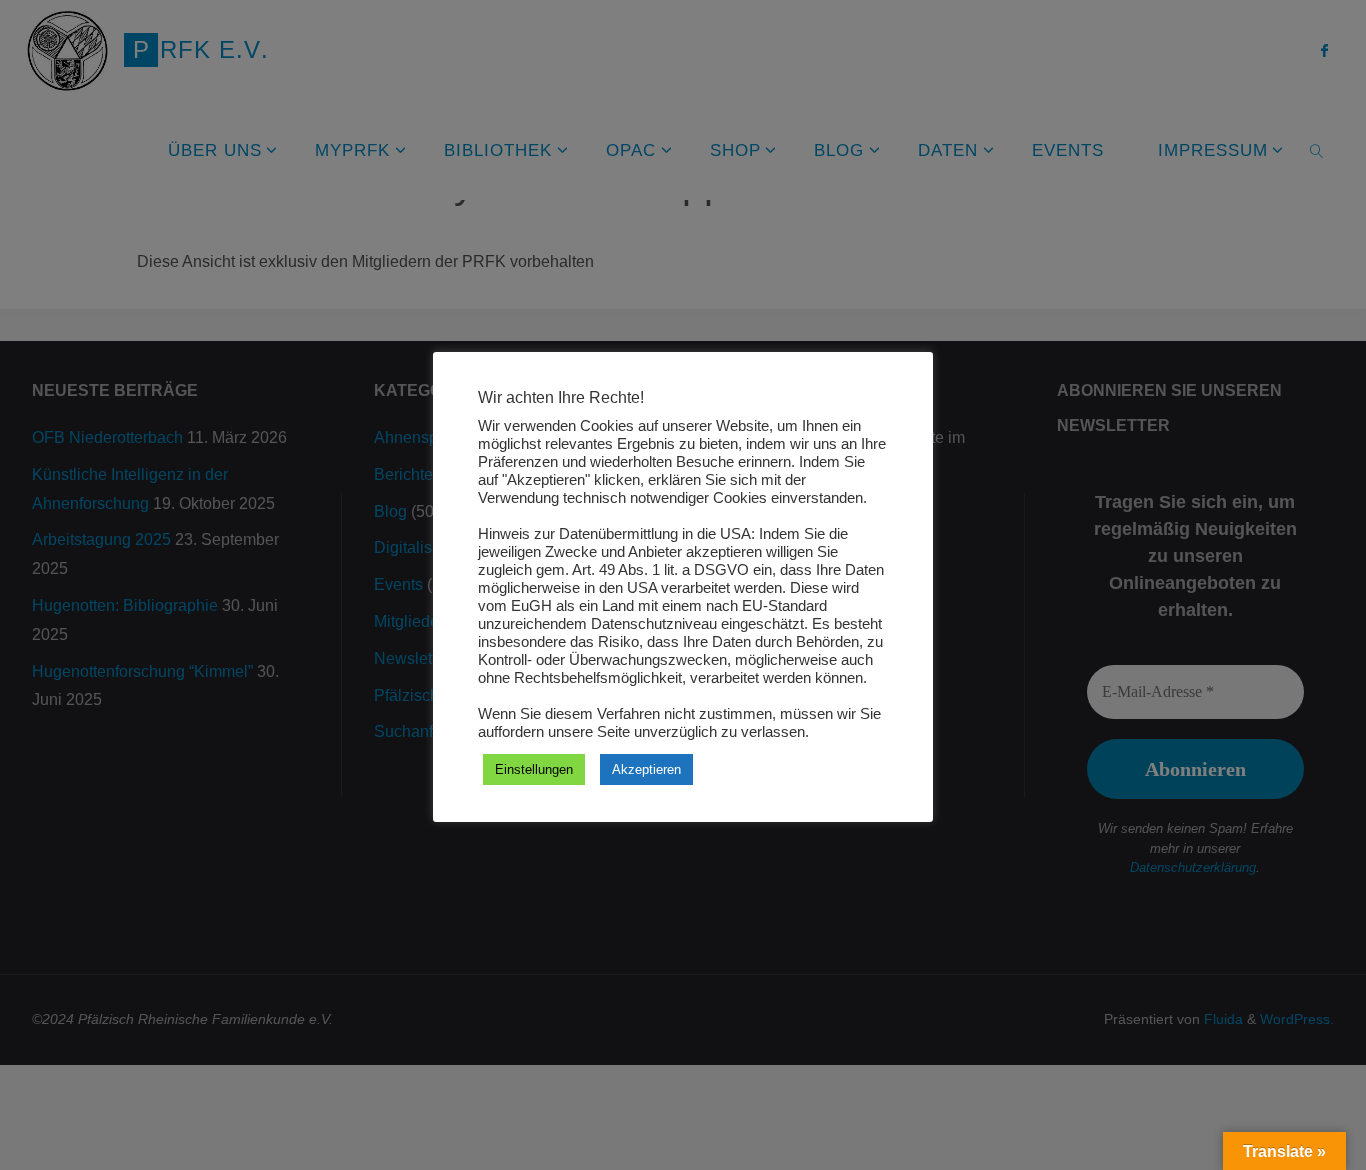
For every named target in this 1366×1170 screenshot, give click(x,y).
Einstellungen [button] (534, 769)
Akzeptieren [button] (646, 769)
